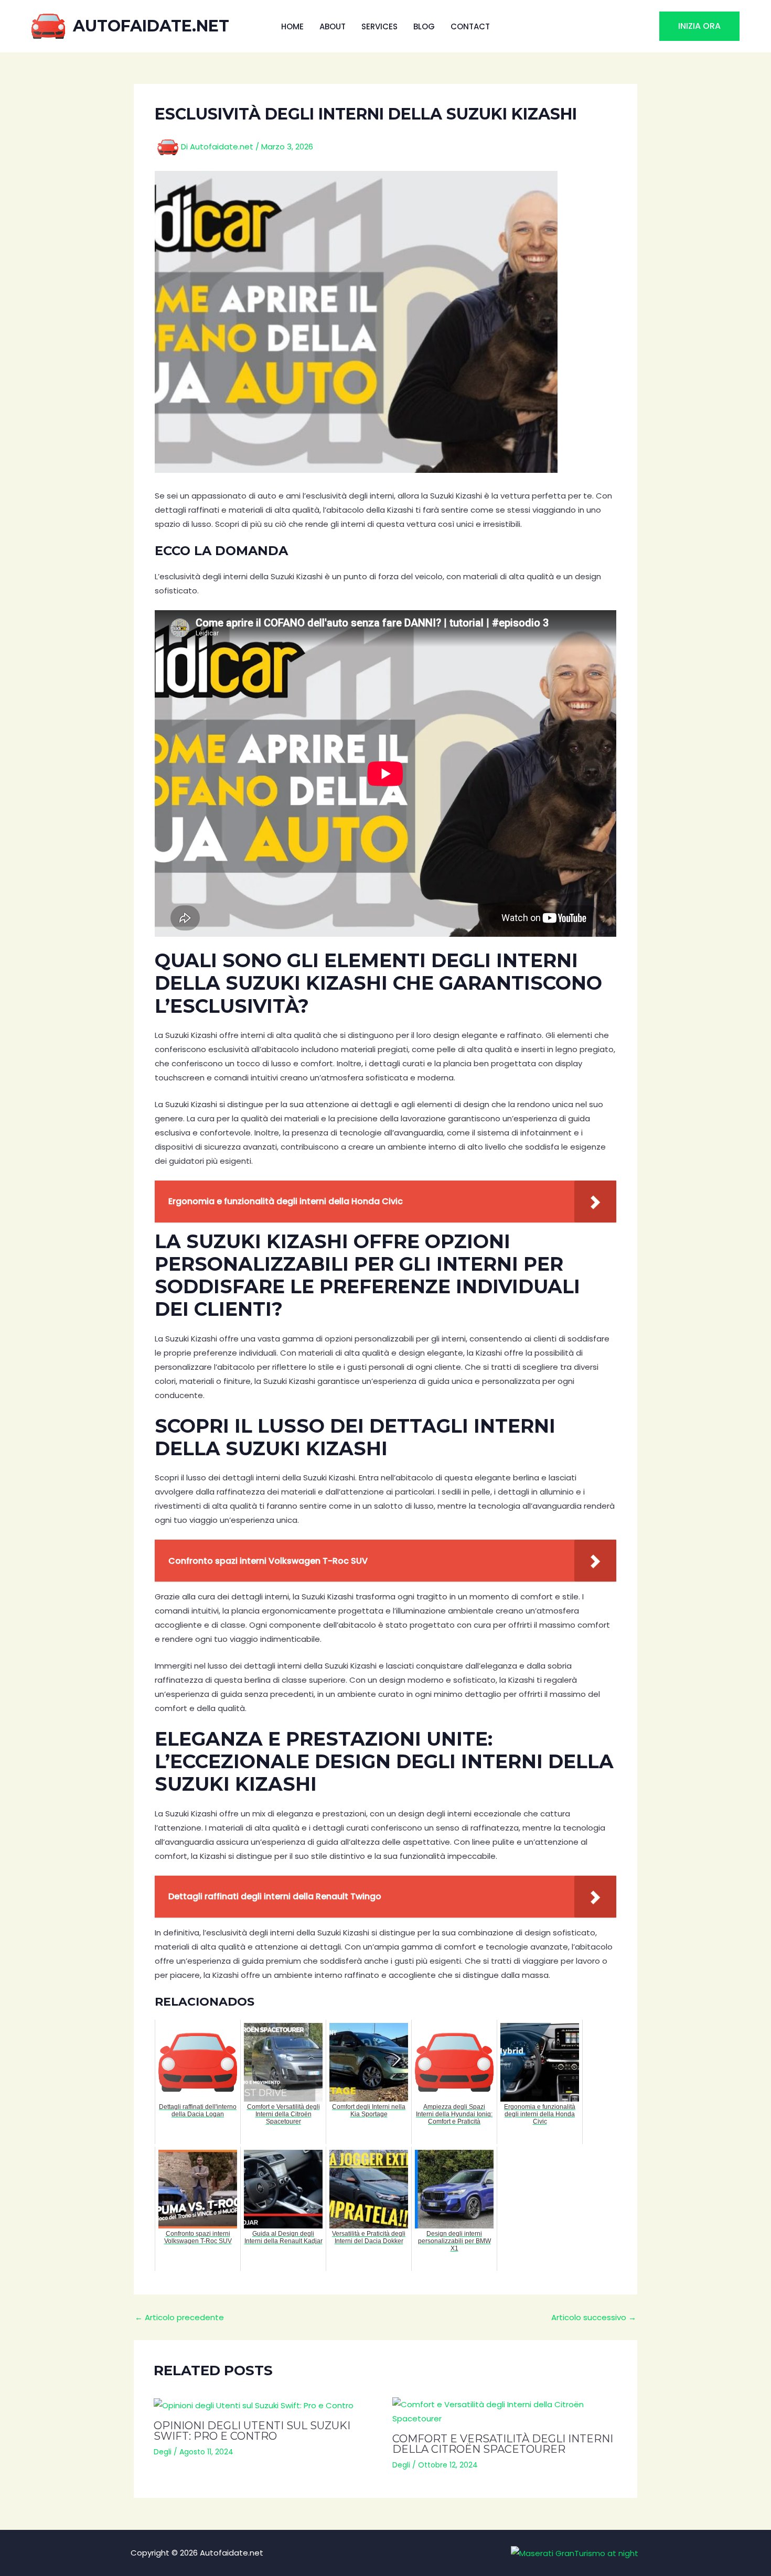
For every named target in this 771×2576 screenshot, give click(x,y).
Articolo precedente (179, 2317)
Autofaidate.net (151, 26)
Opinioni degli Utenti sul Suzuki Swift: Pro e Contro (252, 2431)
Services (379, 26)
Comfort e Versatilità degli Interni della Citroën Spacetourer (503, 2444)
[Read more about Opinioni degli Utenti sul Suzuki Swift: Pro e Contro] (266, 2405)
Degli (163, 2452)
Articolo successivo (594, 2317)
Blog (424, 26)
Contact (470, 26)
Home (292, 26)
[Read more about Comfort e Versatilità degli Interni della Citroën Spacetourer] (505, 2411)
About (333, 26)
